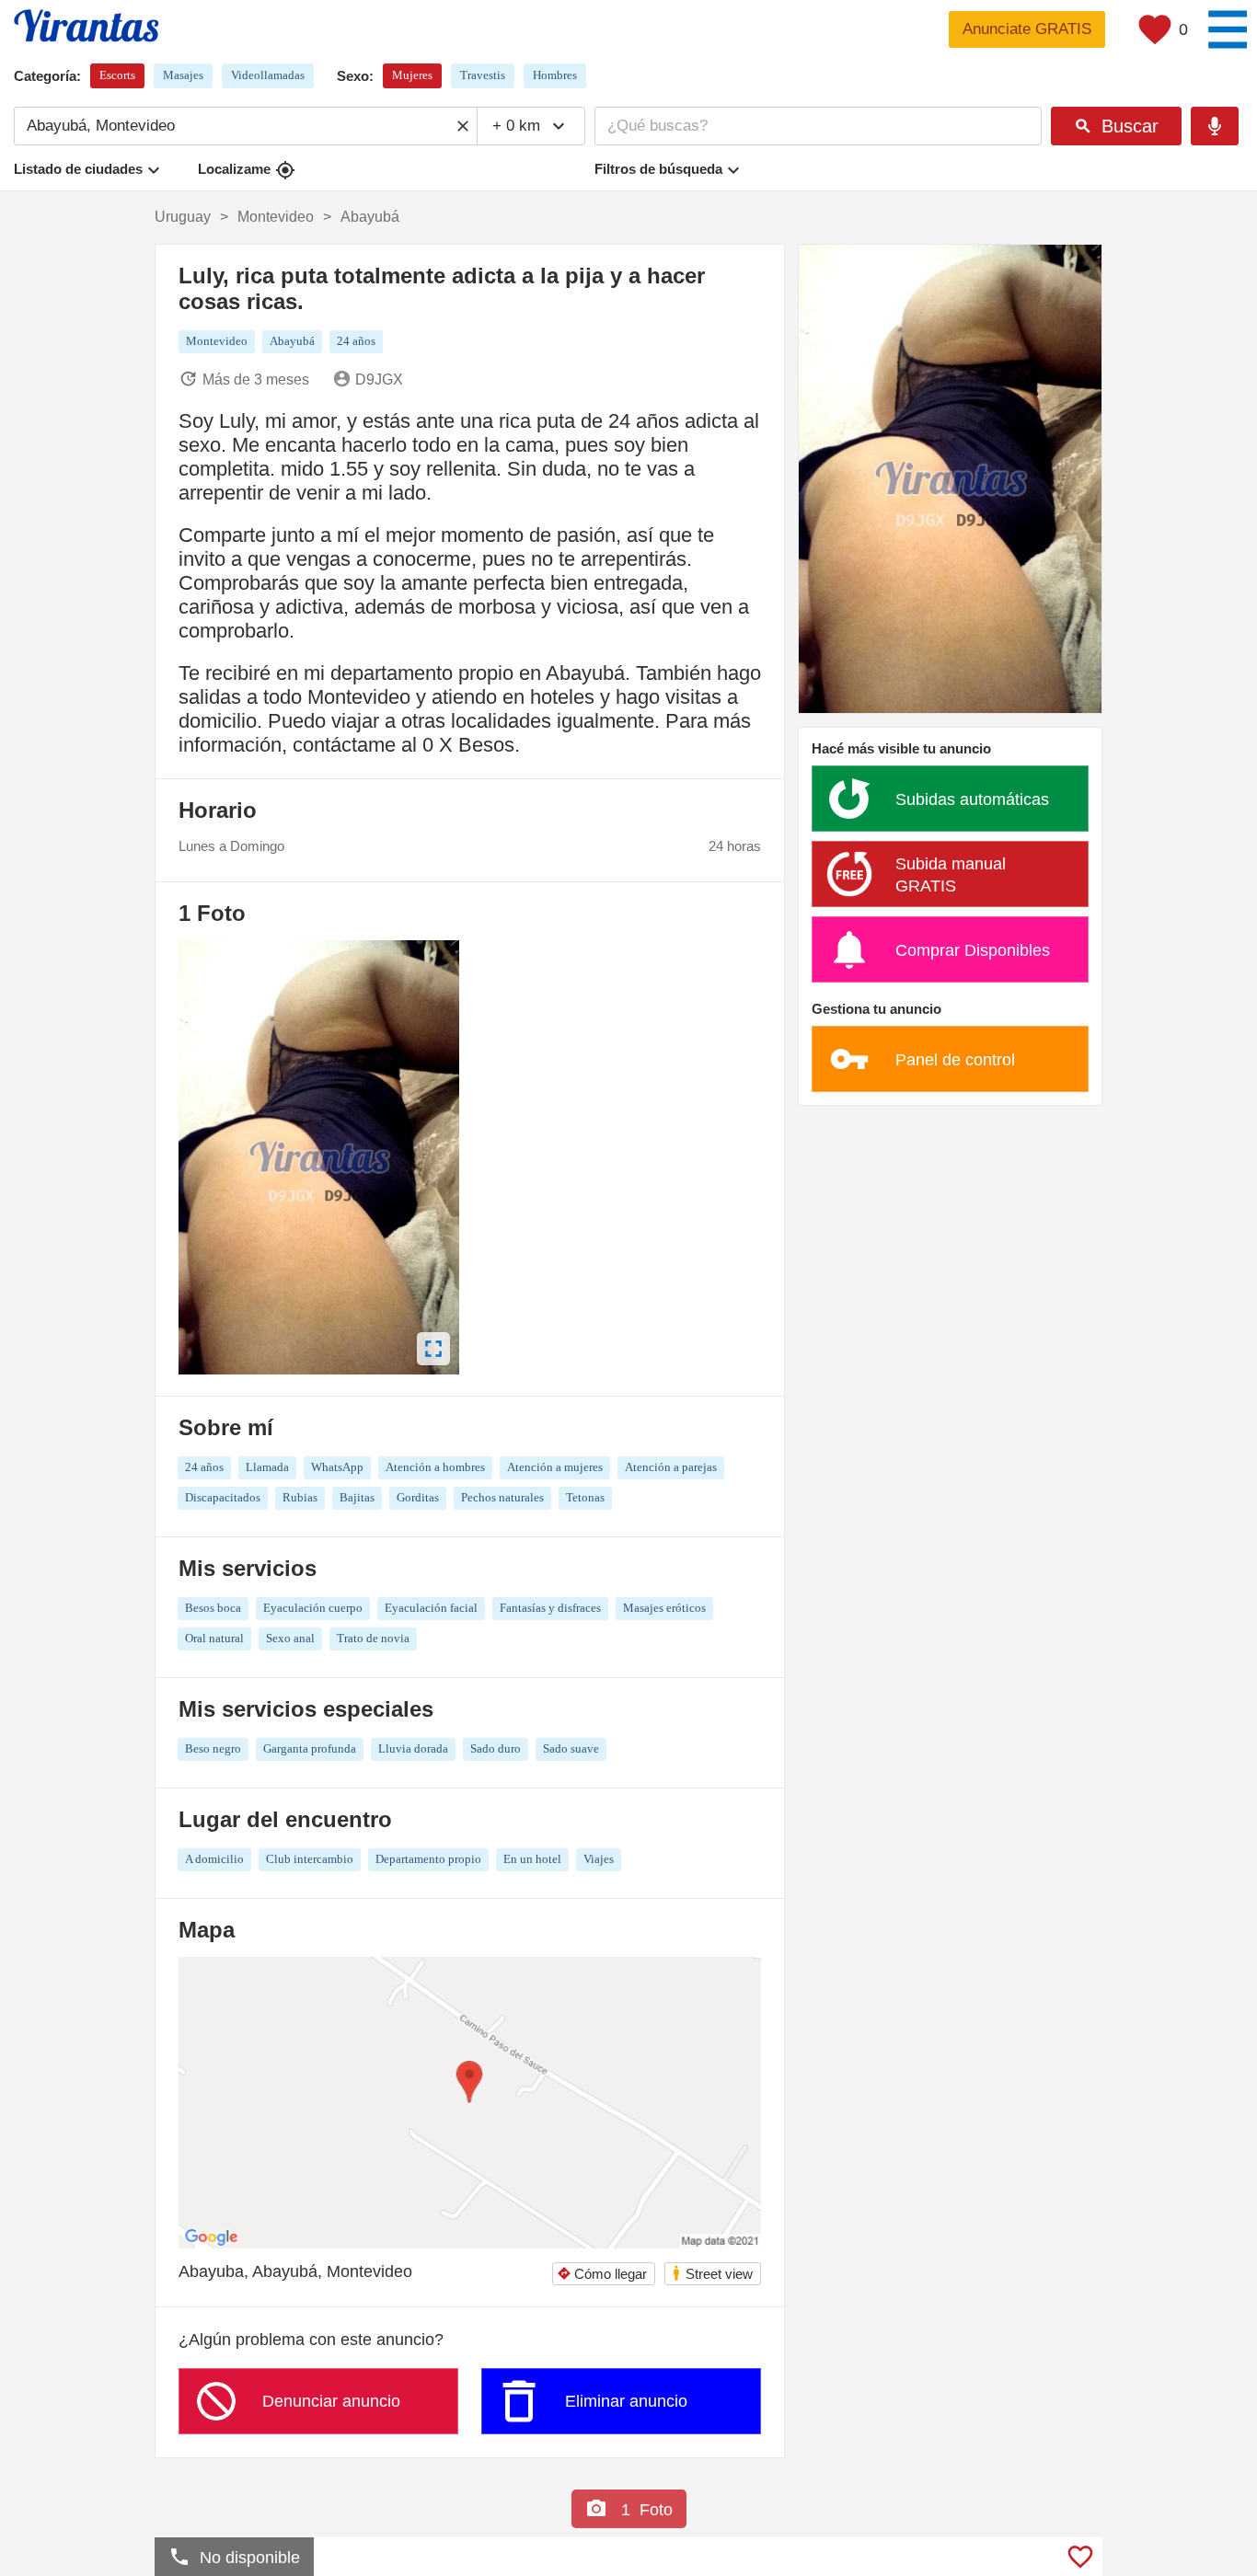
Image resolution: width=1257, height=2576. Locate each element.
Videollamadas (268, 75)
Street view (712, 2273)
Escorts (117, 75)
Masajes (183, 75)
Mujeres (412, 75)
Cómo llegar (602, 2274)
